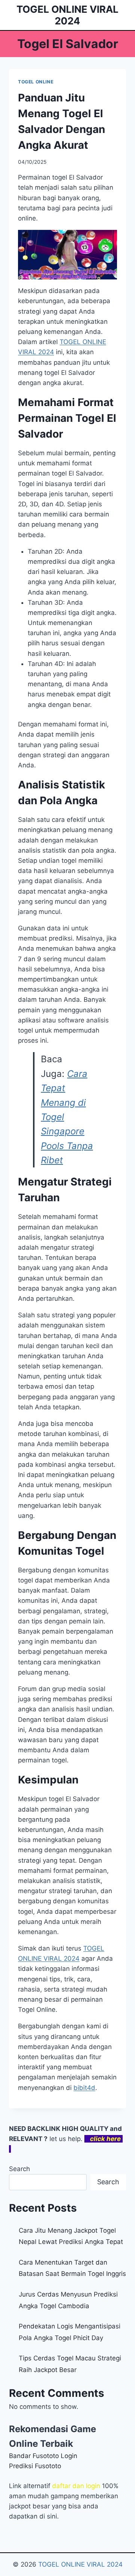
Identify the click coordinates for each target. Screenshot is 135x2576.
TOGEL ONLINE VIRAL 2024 (80, 2564)
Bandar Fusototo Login (43, 2456)
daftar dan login (76, 2486)
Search (19, 2169)
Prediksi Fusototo (35, 2466)
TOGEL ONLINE (36, 82)
